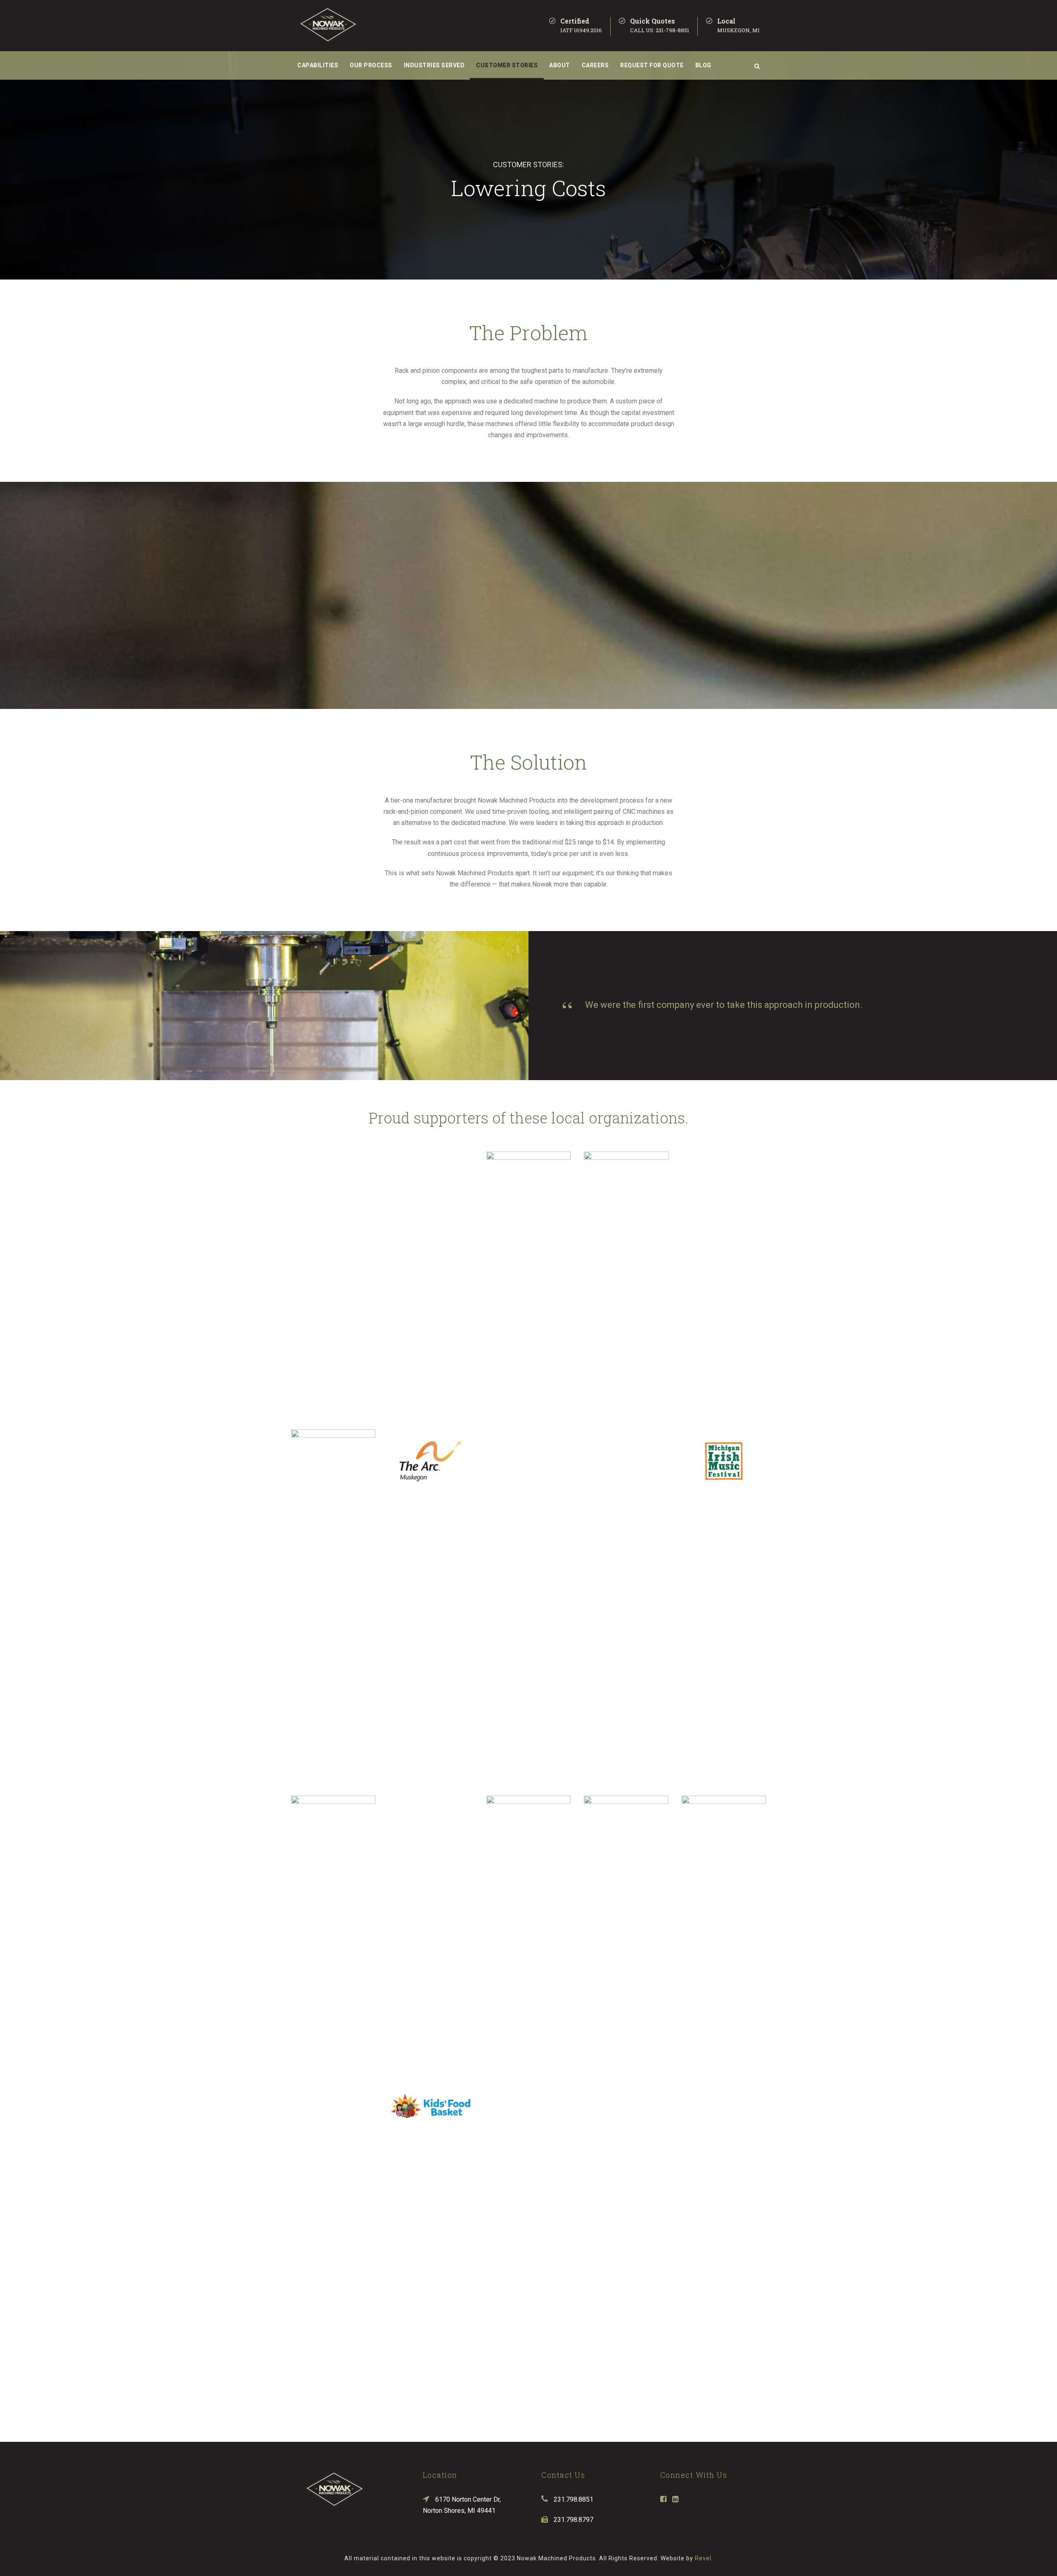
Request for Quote (652, 65)
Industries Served (434, 65)
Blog (703, 65)
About (560, 65)
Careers (595, 65)
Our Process (371, 65)
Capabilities (318, 65)
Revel (703, 2558)
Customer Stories (507, 65)
